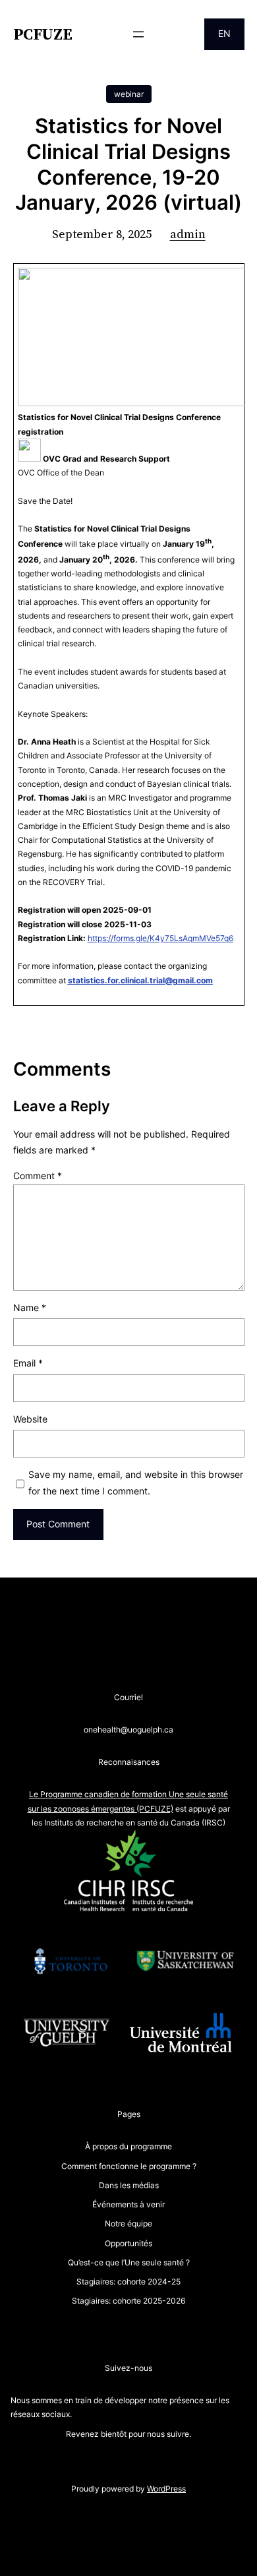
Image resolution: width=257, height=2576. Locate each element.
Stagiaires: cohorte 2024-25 (128, 2282)
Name (30, 1307)
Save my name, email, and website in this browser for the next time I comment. (136, 1483)
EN (224, 33)
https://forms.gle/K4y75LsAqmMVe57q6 (160, 938)
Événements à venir (128, 2204)
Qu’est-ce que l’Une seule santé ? (129, 2262)
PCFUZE (43, 34)
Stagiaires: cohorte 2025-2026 (128, 2301)
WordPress (166, 2489)
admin (188, 234)
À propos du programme (128, 2146)
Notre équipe (128, 2223)
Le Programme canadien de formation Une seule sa (123, 1794)
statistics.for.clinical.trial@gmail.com (140, 980)
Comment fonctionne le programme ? (129, 2166)
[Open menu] (138, 34)
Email (28, 1363)
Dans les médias (129, 2185)
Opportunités (128, 2243)
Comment (38, 1176)
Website (30, 1419)
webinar (129, 94)
